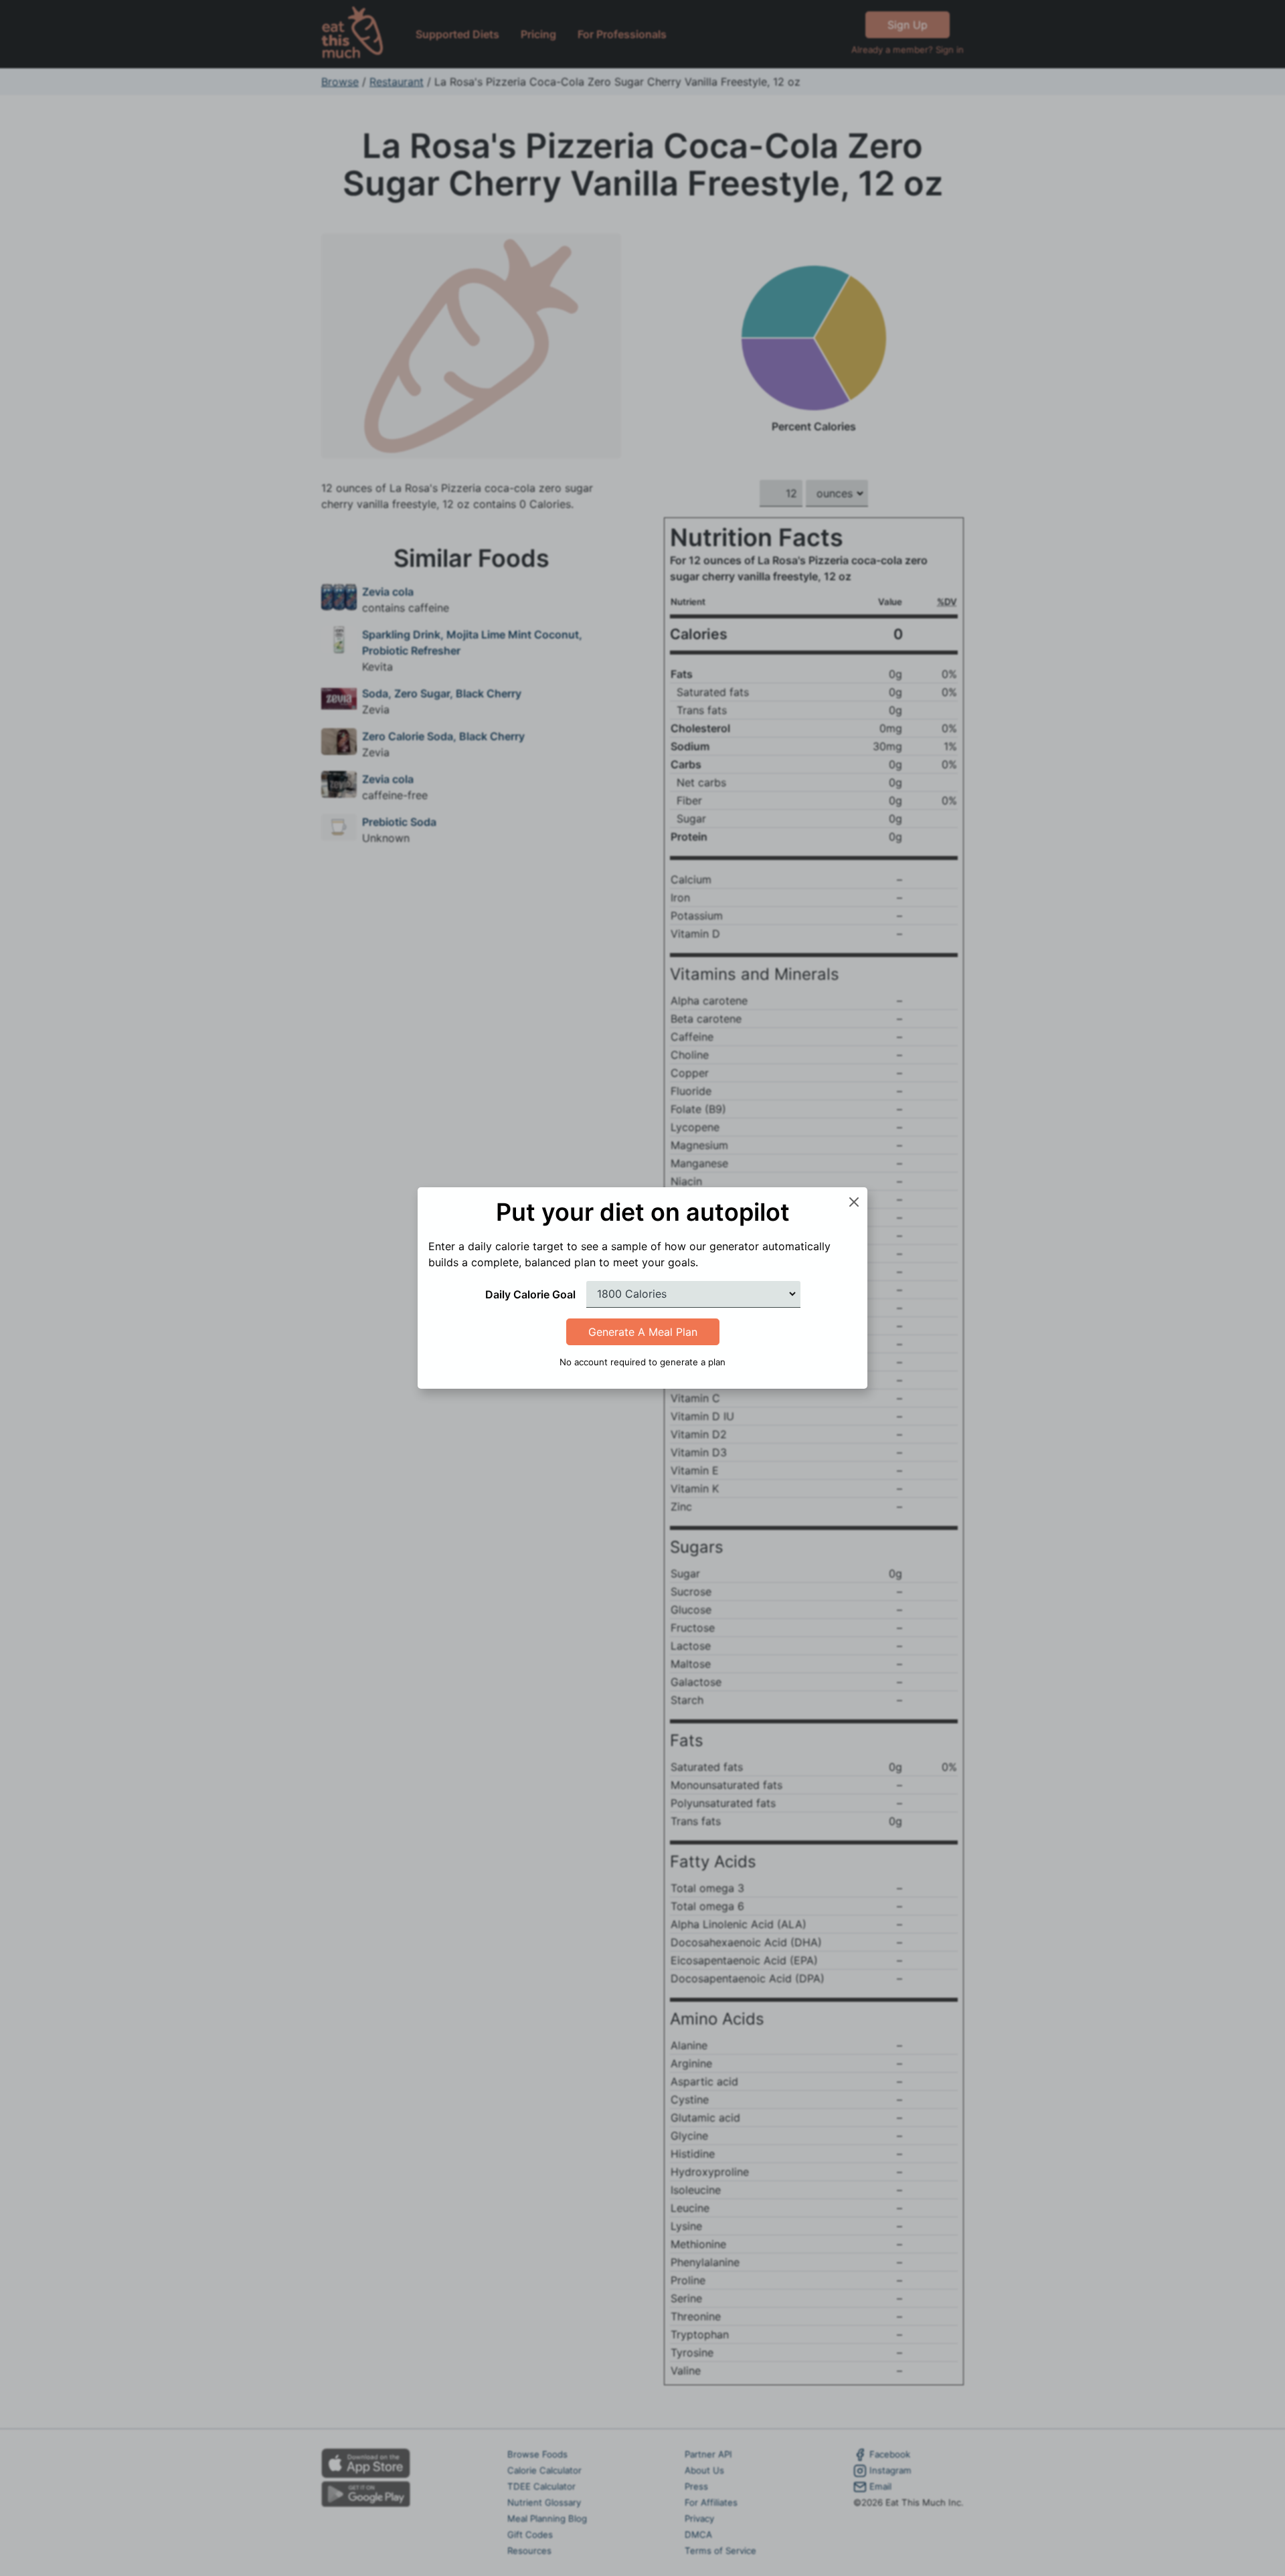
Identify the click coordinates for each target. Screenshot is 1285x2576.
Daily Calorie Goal (530, 1294)
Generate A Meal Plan (643, 1332)
